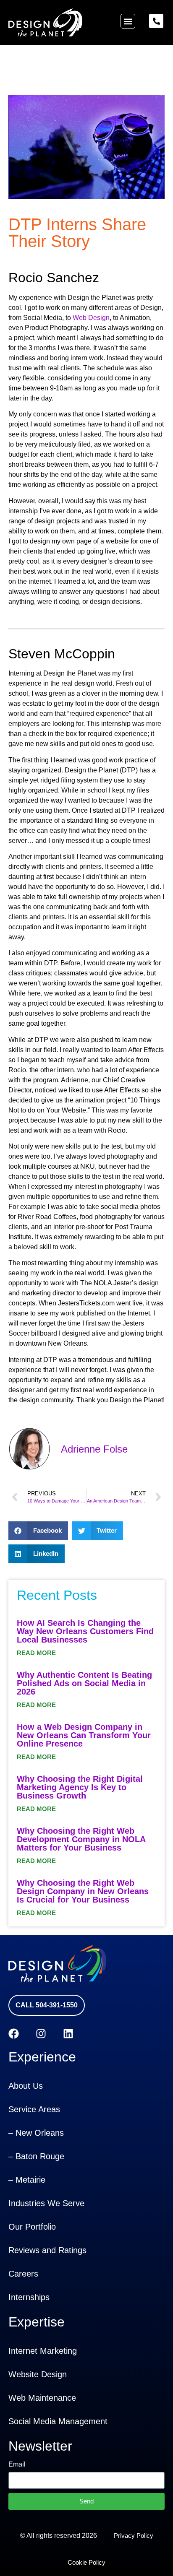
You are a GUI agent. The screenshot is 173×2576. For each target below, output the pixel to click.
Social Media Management (58, 2421)
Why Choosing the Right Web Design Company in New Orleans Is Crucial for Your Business (83, 1891)
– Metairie (27, 2180)
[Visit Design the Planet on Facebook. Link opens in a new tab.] (14, 2034)
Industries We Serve (46, 2203)
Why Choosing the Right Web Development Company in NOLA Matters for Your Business (81, 1839)
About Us (26, 2086)
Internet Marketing (43, 2351)
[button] (128, 21)
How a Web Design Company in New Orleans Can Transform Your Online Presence (84, 1735)
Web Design (91, 318)
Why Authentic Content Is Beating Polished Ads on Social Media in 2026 (84, 1683)
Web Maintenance (42, 2398)
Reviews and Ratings (47, 2250)
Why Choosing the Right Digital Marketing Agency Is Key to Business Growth (80, 1787)
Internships (29, 2297)
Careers (23, 2274)
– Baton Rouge (36, 2156)
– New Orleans (36, 2133)
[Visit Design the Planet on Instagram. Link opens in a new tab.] (41, 2034)
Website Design (38, 2374)
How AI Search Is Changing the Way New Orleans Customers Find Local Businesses (85, 1631)
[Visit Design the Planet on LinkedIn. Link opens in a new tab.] (68, 2034)
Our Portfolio (32, 2227)
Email (17, 2464)
